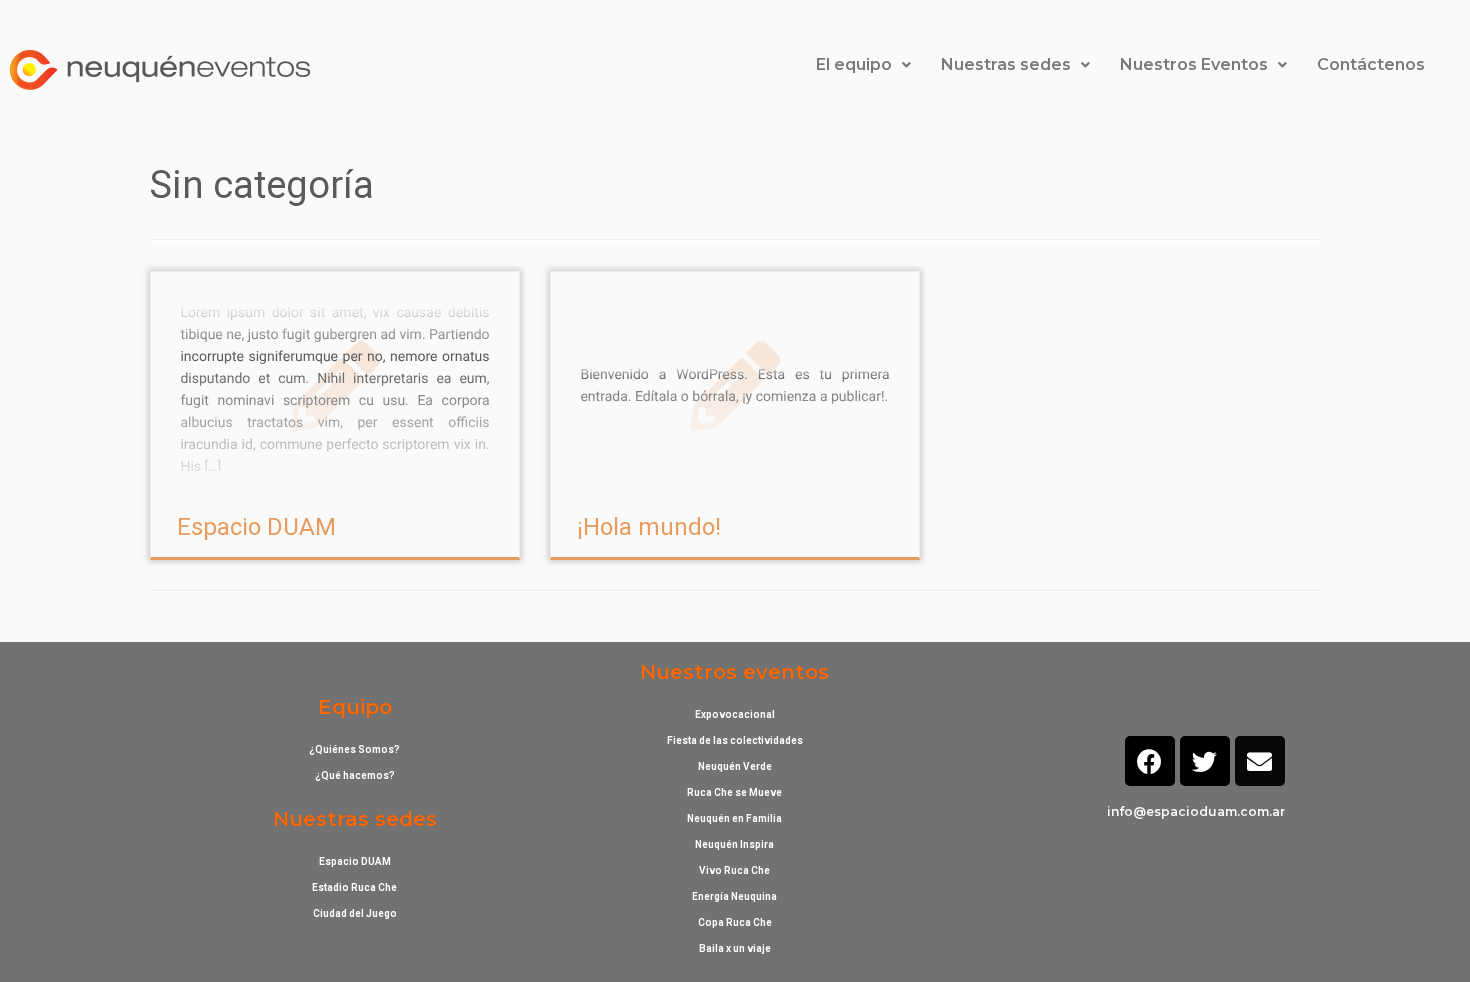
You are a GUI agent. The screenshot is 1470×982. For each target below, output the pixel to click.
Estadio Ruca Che (354, 887)
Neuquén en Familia (734, 818)
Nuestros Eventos (1194, 64)
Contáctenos (1371, 64)
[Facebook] (1150, 761)
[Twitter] (1205, 761)
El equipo (854, 64)
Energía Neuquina (734, 896)
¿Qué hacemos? (355, 775)
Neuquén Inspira (734, 844)
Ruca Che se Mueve (734, 792)
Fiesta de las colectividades (735, 740)
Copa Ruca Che (735, 922)
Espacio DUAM (256, 527)
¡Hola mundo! (649, 527)
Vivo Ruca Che (734, 870)
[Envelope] (1260, 761)
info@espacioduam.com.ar (1196, 811)
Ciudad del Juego (355, 913)
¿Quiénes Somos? (354, 749)
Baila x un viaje (735, 948)
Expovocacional (735, 714)
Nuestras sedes (1006, 64)
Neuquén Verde (735, 766)
